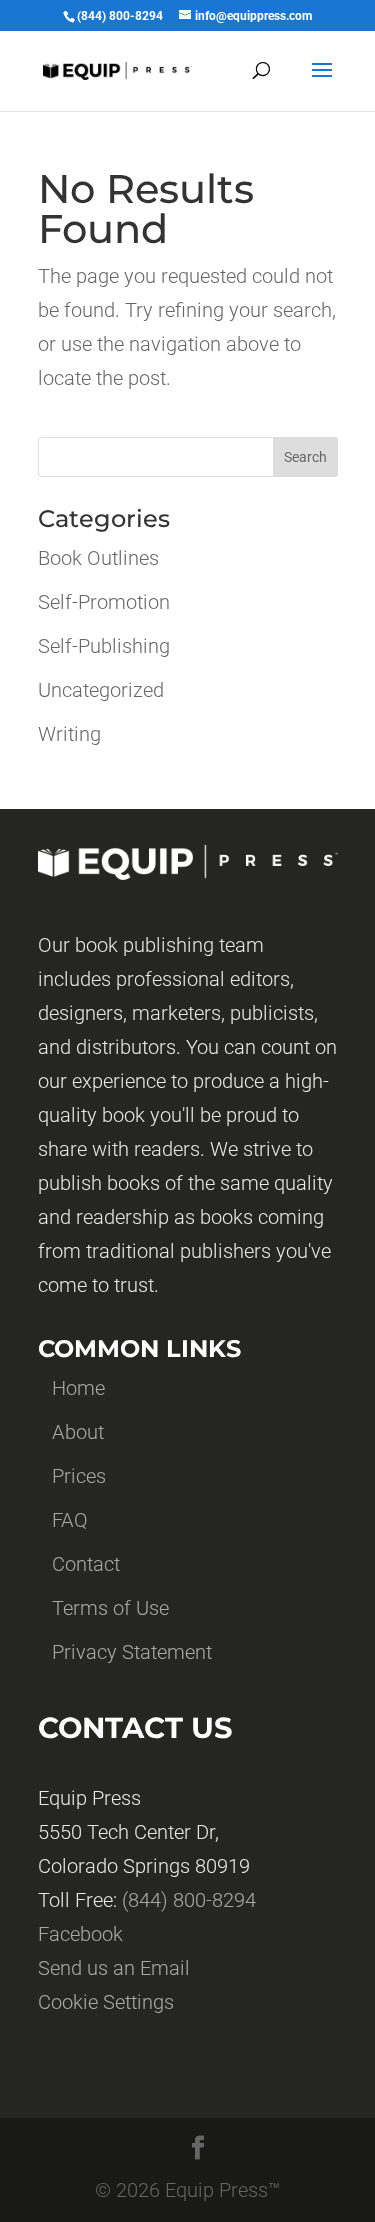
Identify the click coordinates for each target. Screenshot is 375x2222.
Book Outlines (98, 558)
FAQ (70, 1520)
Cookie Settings (106, 2002)
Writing (69, 734)
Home (78, 1388)
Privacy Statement (132, 1652)
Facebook (80, 1934)
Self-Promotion (104, 602)
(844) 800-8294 (189, 1900)
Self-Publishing (104, 646)
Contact (86, 1564)
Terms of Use (110, 1608)
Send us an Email (114, 1968)
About (78, 1432)
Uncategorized (101, 690)
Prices (79, 1476)
